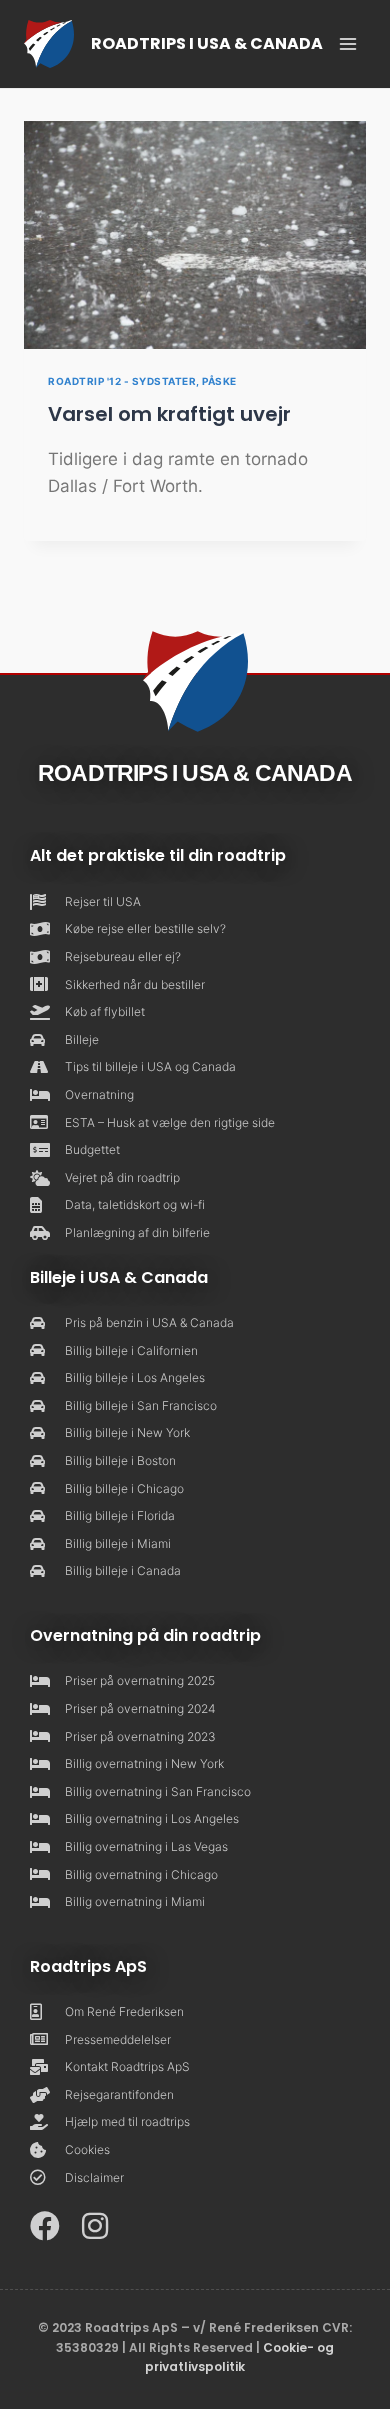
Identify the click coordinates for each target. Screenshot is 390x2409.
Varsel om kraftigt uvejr (169, 414)
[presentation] (195, 235)
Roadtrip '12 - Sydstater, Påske (142, 381)
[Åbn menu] (347, 43)
